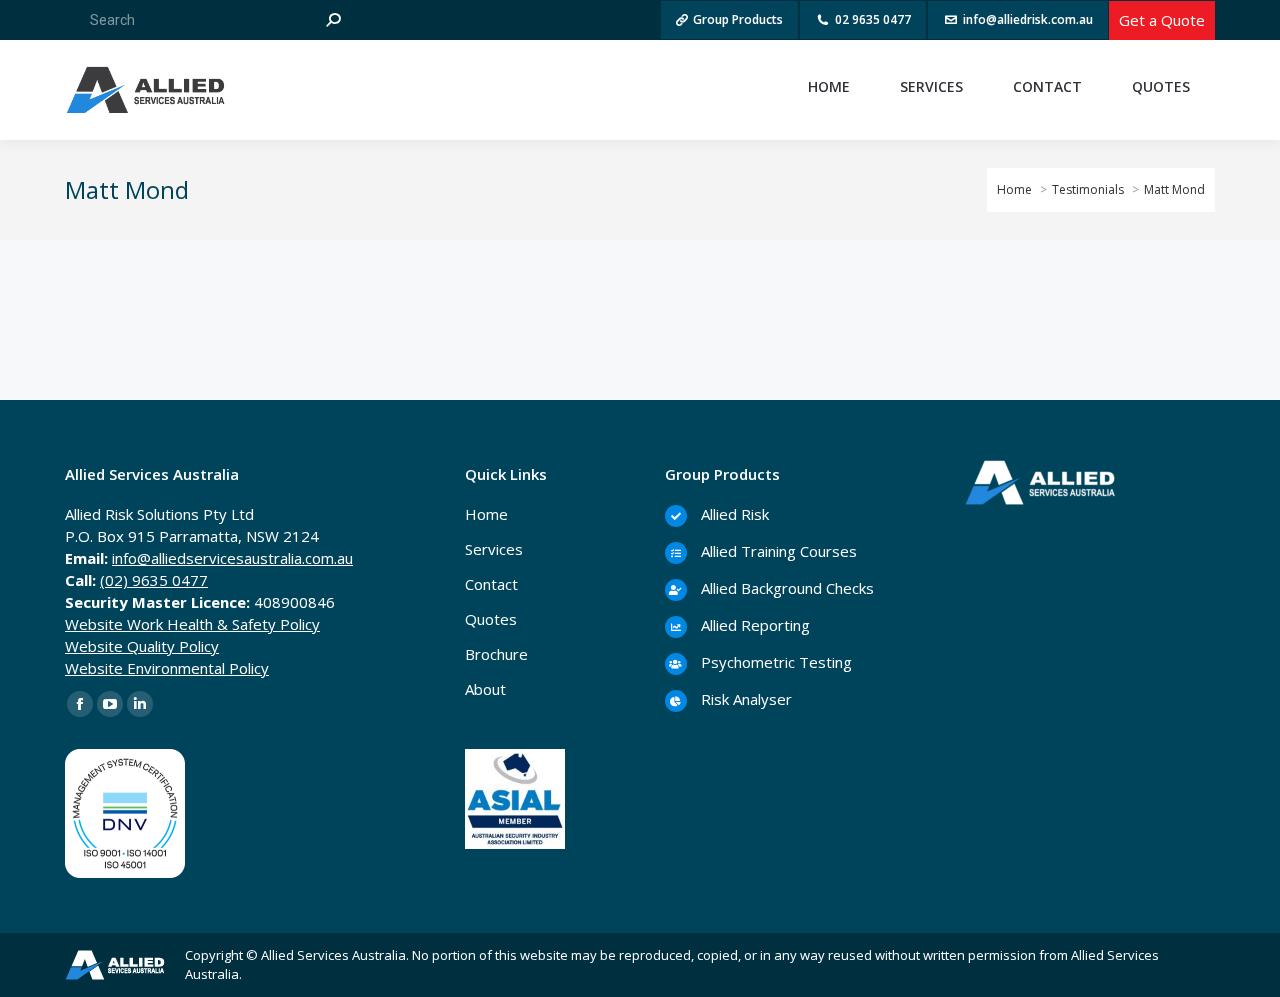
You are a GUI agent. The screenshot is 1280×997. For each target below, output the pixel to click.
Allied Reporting (753, 625)
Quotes (491, 619)
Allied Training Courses (777, 551)
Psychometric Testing (774, 662)
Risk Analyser (744, 699)
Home (486, 514)
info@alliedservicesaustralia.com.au (232, 558)
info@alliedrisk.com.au (1028, 19)
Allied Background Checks (785, 588)
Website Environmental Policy (167, 668)
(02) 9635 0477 (154, 580)
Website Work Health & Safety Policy (192, 624)
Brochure (496, 654)
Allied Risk (733, 514)
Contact (491, 584)
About (485, 689)
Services (494, 549)
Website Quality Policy (142, 646)
